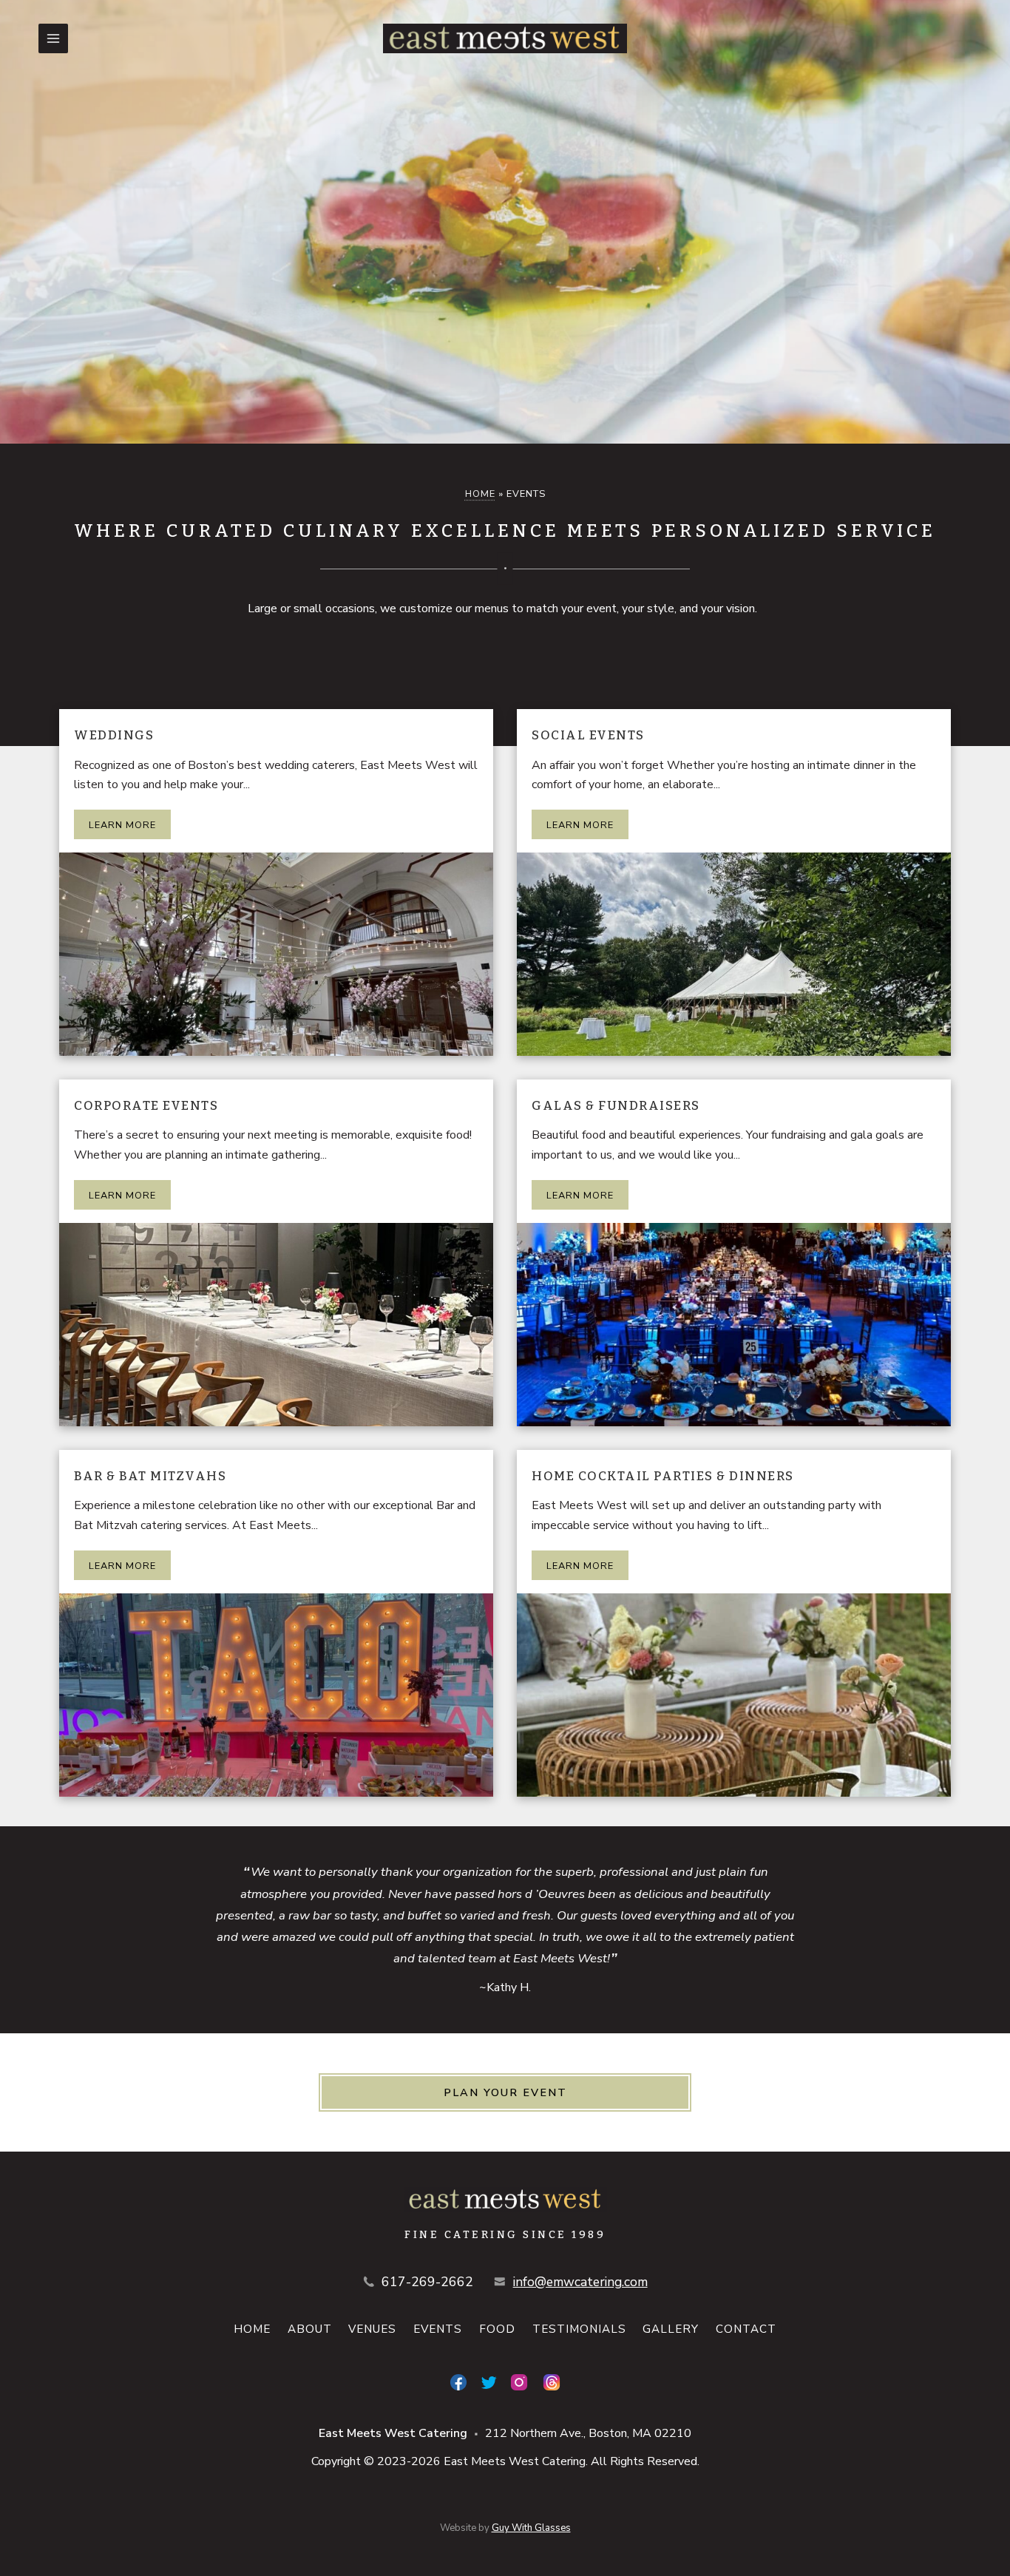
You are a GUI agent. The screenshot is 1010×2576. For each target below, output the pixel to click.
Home (480, 494)
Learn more (122, 825)
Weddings (114, 735)
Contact (746, 2329)
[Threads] (552, 2382)
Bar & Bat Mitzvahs (150, 1476)
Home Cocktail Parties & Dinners (663, 1476)
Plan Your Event (505, 2092)
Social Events (588, 735)
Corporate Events (146, 1105)
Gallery (671, 2329)
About (310, 2329)
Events (438, 2329)
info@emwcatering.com (580, 2282)
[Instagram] (519, 2382)
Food (497, 2329)
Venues (372, 2329)
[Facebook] (458, 2382)
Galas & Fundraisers (616, 1105)
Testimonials (579, 2329)
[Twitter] (489, 2382)
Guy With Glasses (531, 2528)
